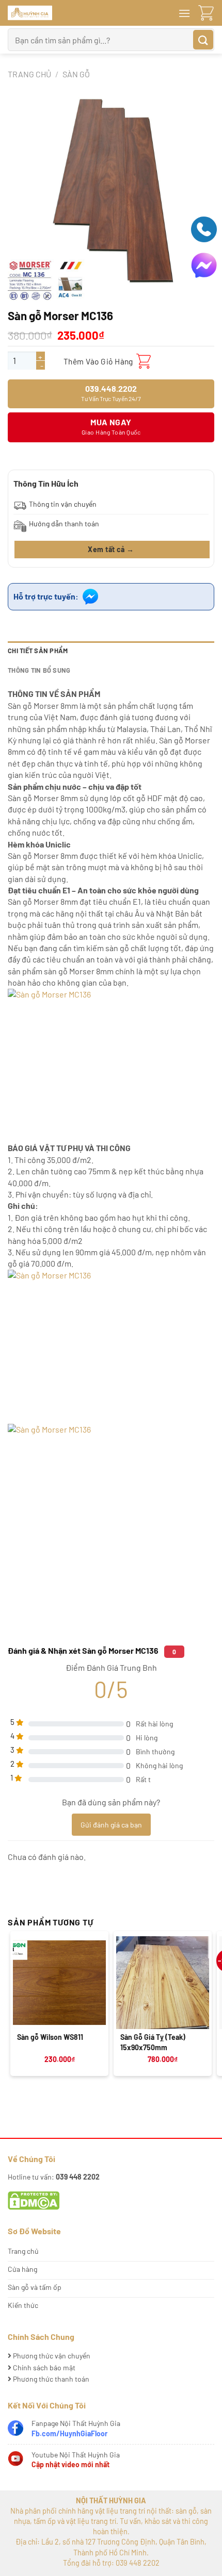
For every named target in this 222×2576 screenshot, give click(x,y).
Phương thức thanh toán (50, 2379)
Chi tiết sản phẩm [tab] (38, 651)
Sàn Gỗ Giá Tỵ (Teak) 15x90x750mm (153, 2042)
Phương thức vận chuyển (51, 2356)
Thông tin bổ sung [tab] (39, 670)
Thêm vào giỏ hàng (98, 361)
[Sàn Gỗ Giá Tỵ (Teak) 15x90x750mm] (163, 1983)
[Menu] (184, 13)
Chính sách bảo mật (43, 2367)
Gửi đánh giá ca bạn (111, 1825)
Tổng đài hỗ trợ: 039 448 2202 (111, 2563)
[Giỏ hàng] (206, 13)
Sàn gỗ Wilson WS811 (50, 2037)
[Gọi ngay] (204, 228)
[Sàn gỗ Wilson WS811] (59, 1983)
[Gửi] (203, 40)
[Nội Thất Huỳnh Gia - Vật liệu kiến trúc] (72, 13)
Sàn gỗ (76, 74)
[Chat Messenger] (204, 264)
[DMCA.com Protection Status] (34, 2199)
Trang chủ (29, 74)
